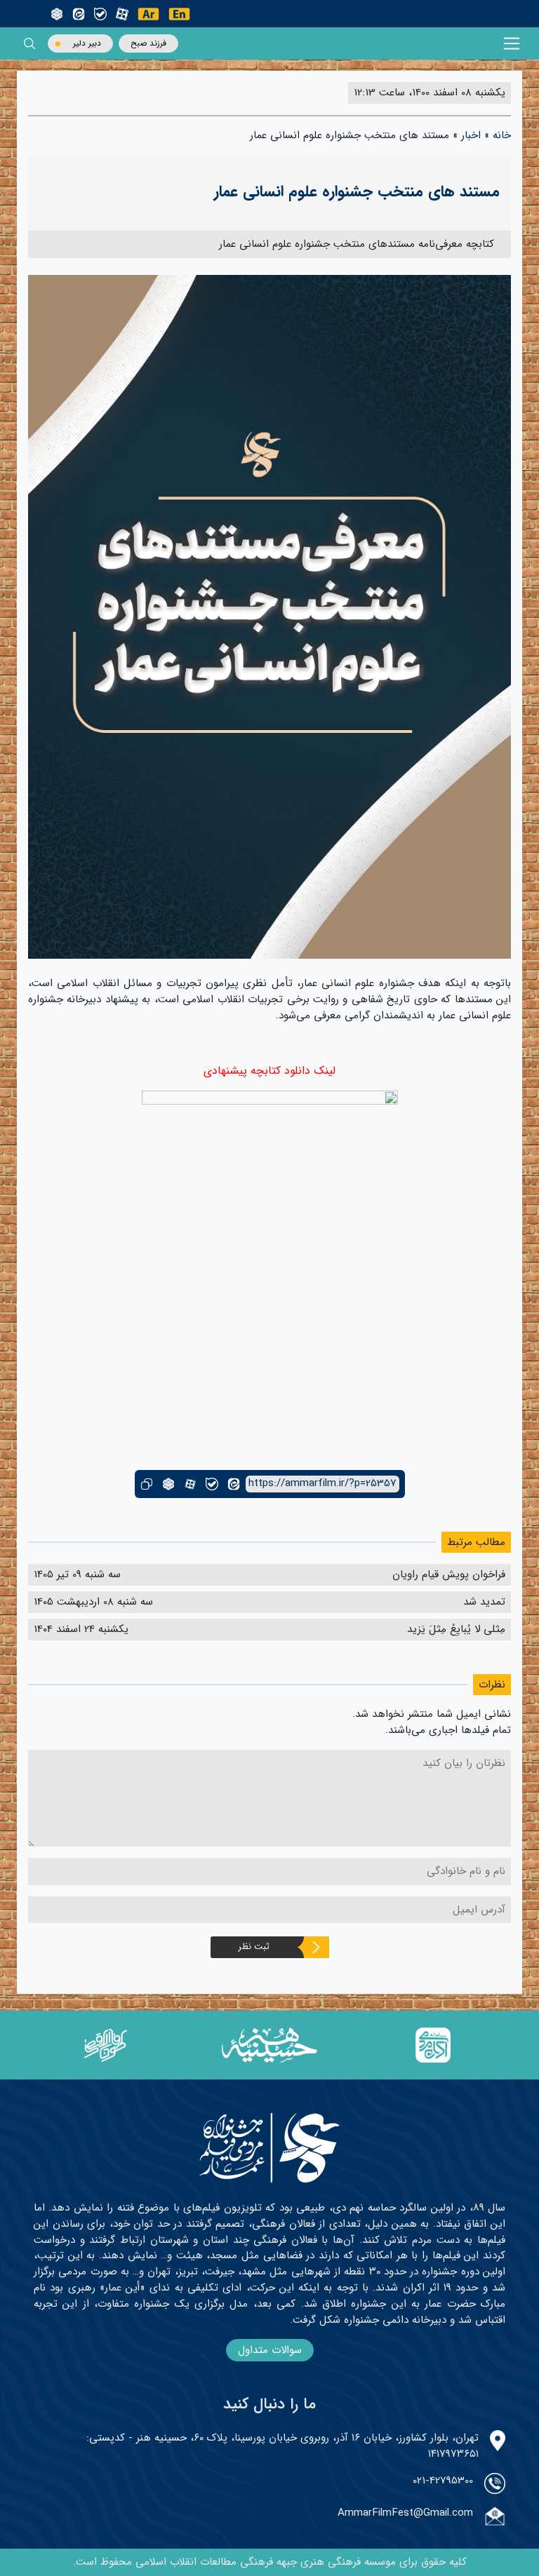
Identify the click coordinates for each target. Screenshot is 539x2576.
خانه (502, 135)
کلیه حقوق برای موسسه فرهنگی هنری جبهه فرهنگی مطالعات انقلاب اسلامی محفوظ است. (270, 2562)
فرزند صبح (148, 43)
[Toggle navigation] (512, 44)
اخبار (471, 135)
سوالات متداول (270, 2350)
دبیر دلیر (87, 43)
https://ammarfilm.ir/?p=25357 (322, 1484)
